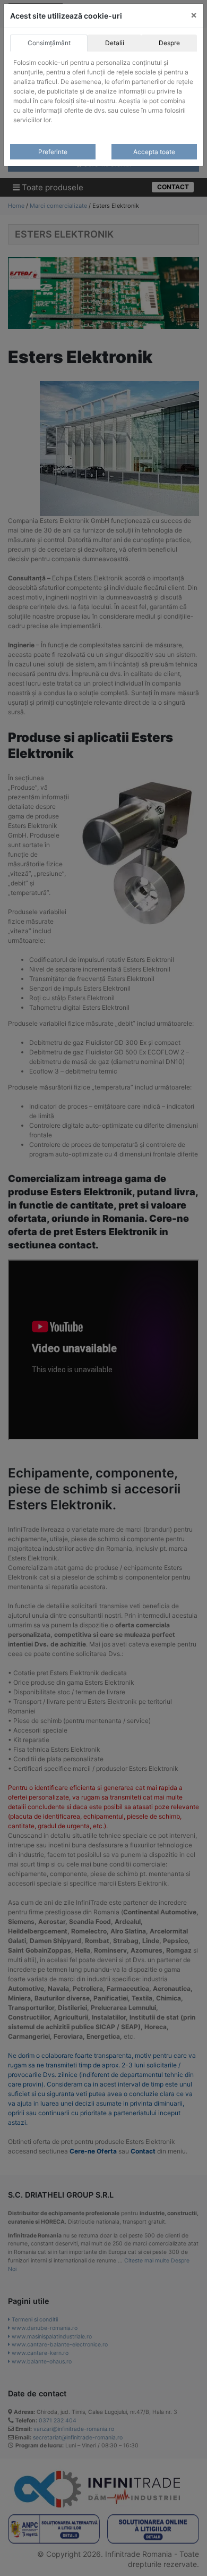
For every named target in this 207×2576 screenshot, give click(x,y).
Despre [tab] (169, 43)
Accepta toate (154, 152)
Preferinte (53, 152)
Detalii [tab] (115, 43)
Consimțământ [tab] (49, 43)
